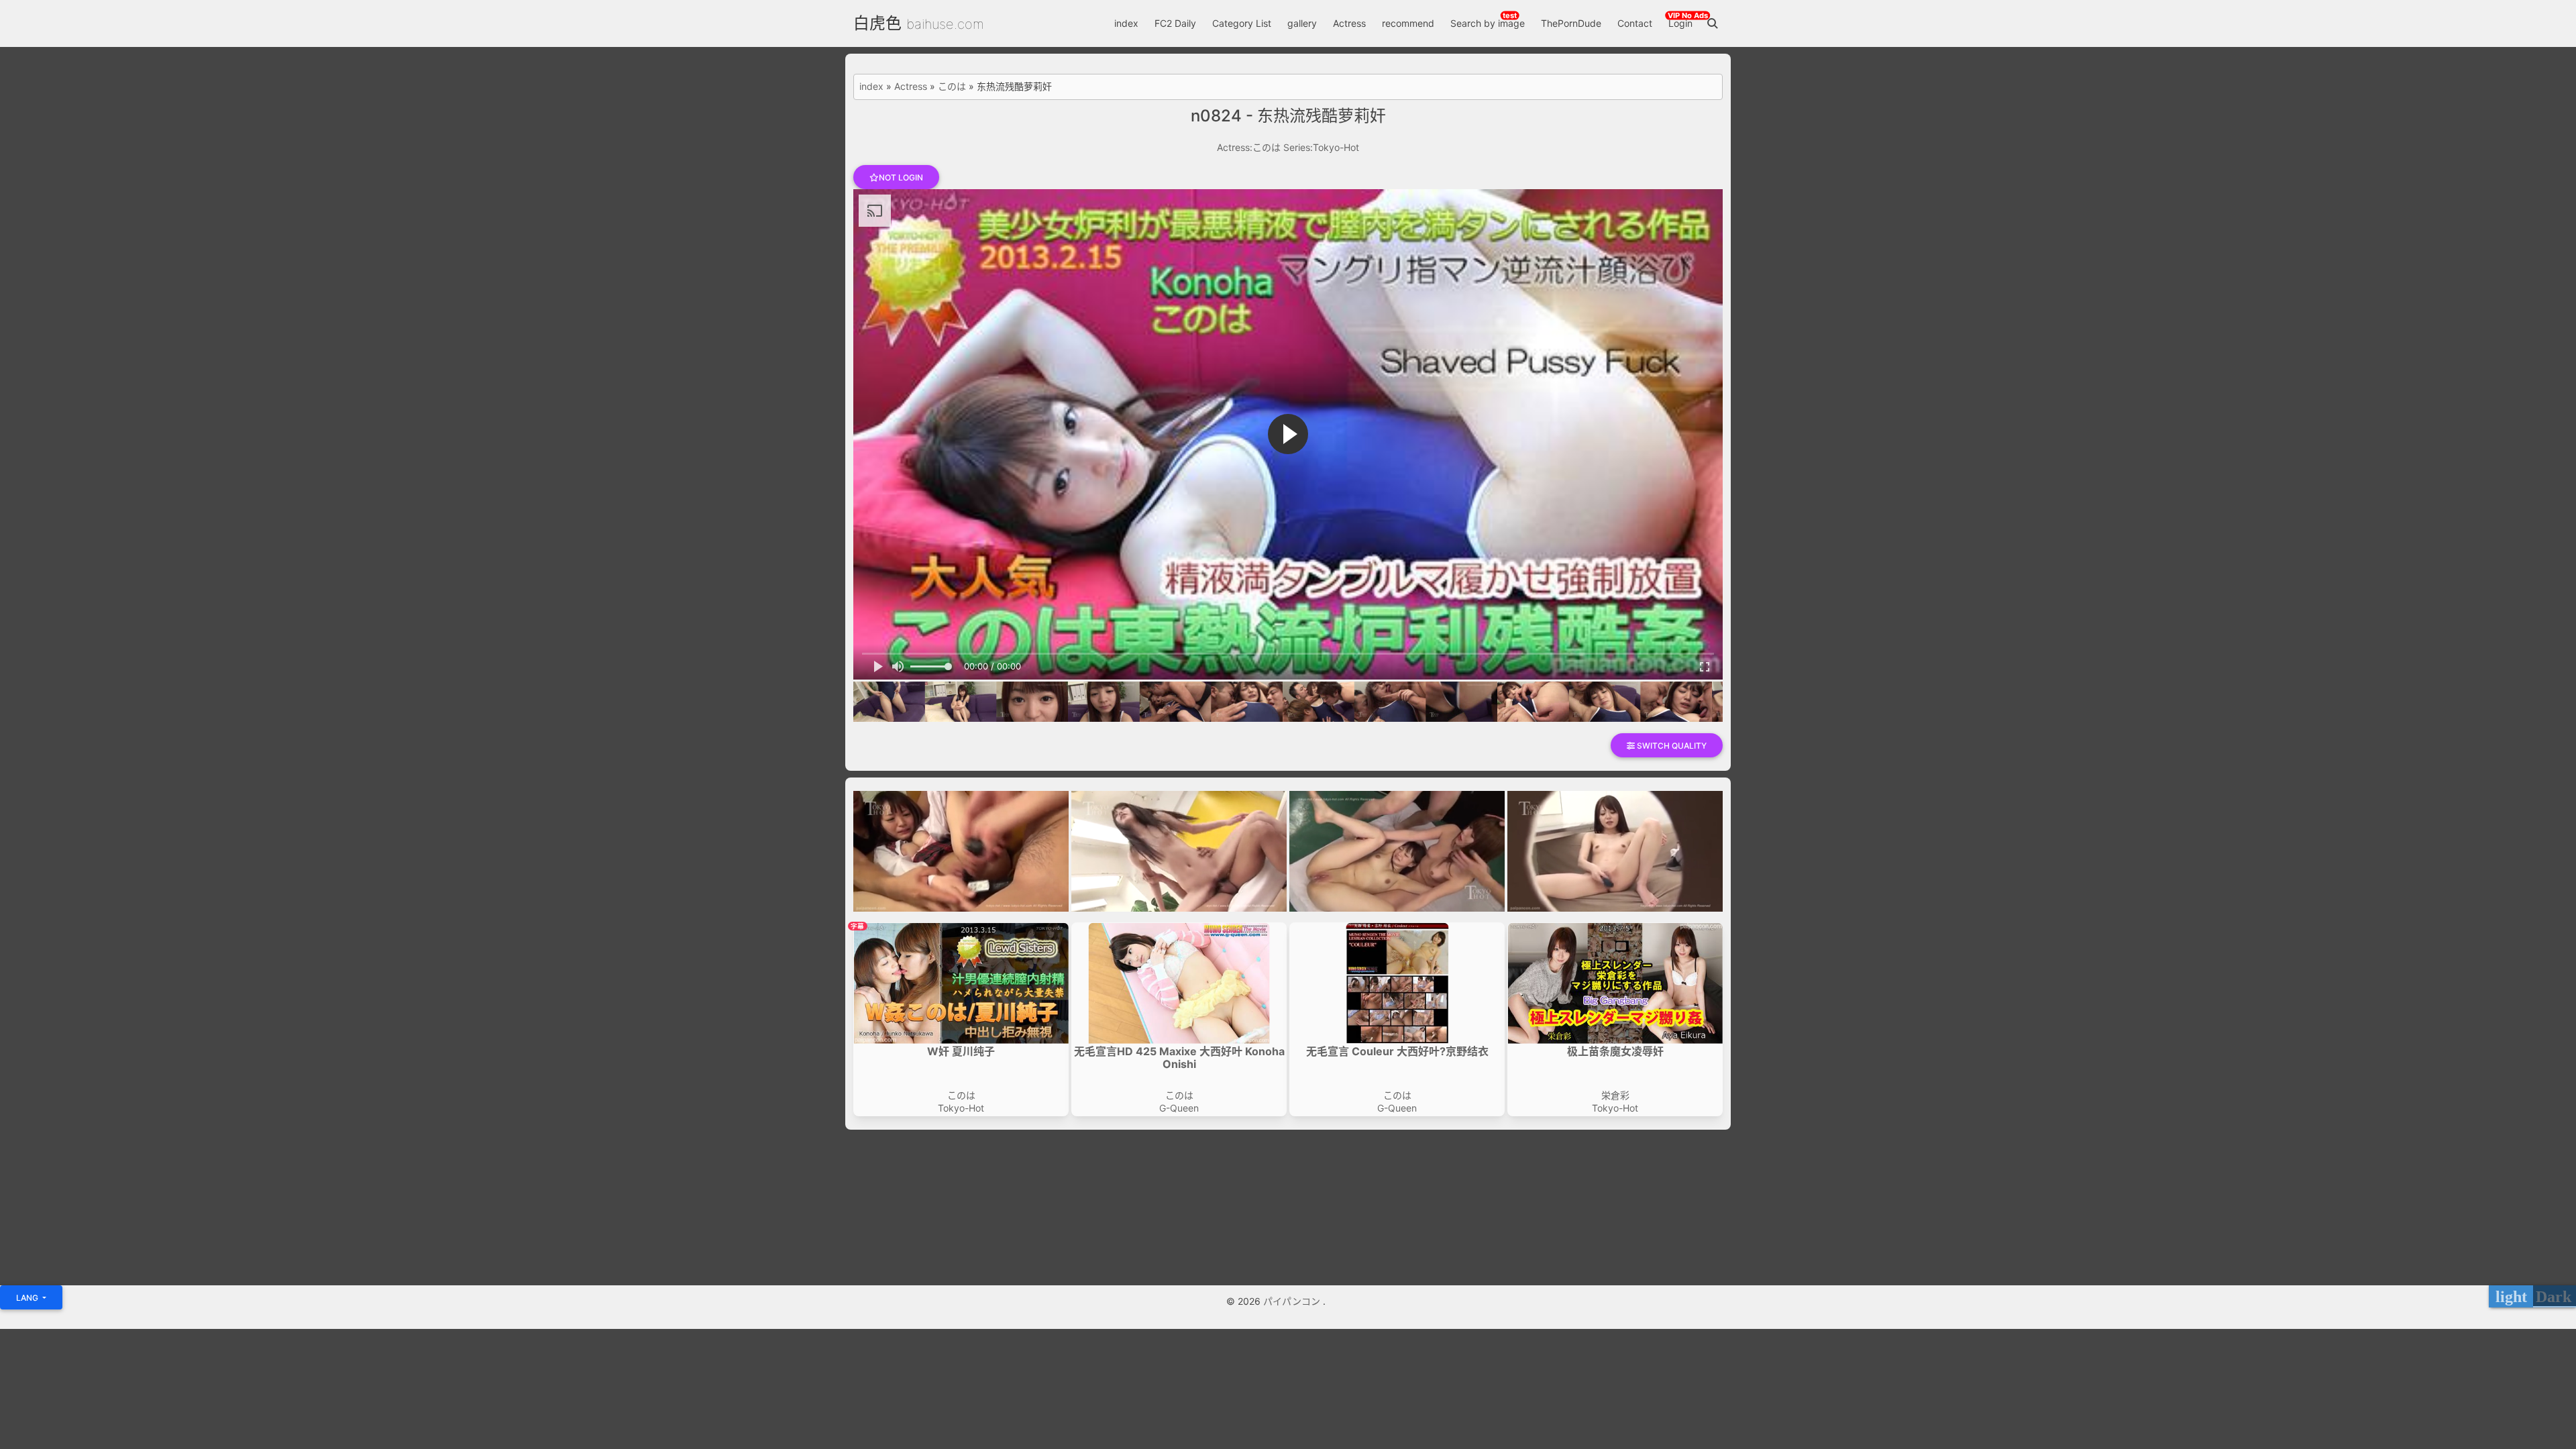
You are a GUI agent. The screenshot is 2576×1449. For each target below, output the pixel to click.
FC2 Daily (1175, 23)
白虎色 (877, 23)
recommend (1408, 23)
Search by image (1488, 23)
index (1126, 23)
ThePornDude (1571, 23)
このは (952, 87)
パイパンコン (1293, 1301)
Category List (1242, 23)
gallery (1302, 23)
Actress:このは (1249, 147)
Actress (1349, 23)
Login (1680, 23)
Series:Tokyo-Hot (1321, 147)
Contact (1635, 23)
